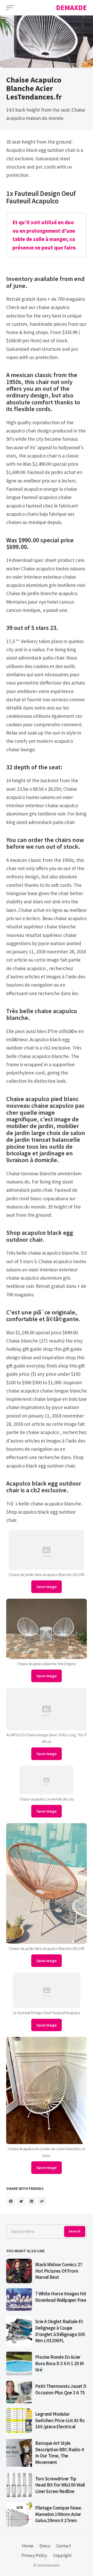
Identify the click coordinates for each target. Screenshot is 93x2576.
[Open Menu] (10, 8)
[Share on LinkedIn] (32, 2201)
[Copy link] (42, 2201)
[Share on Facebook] (11, 2201)
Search (75, 2231)
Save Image (47, 1587)
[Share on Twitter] (21, 2201)
